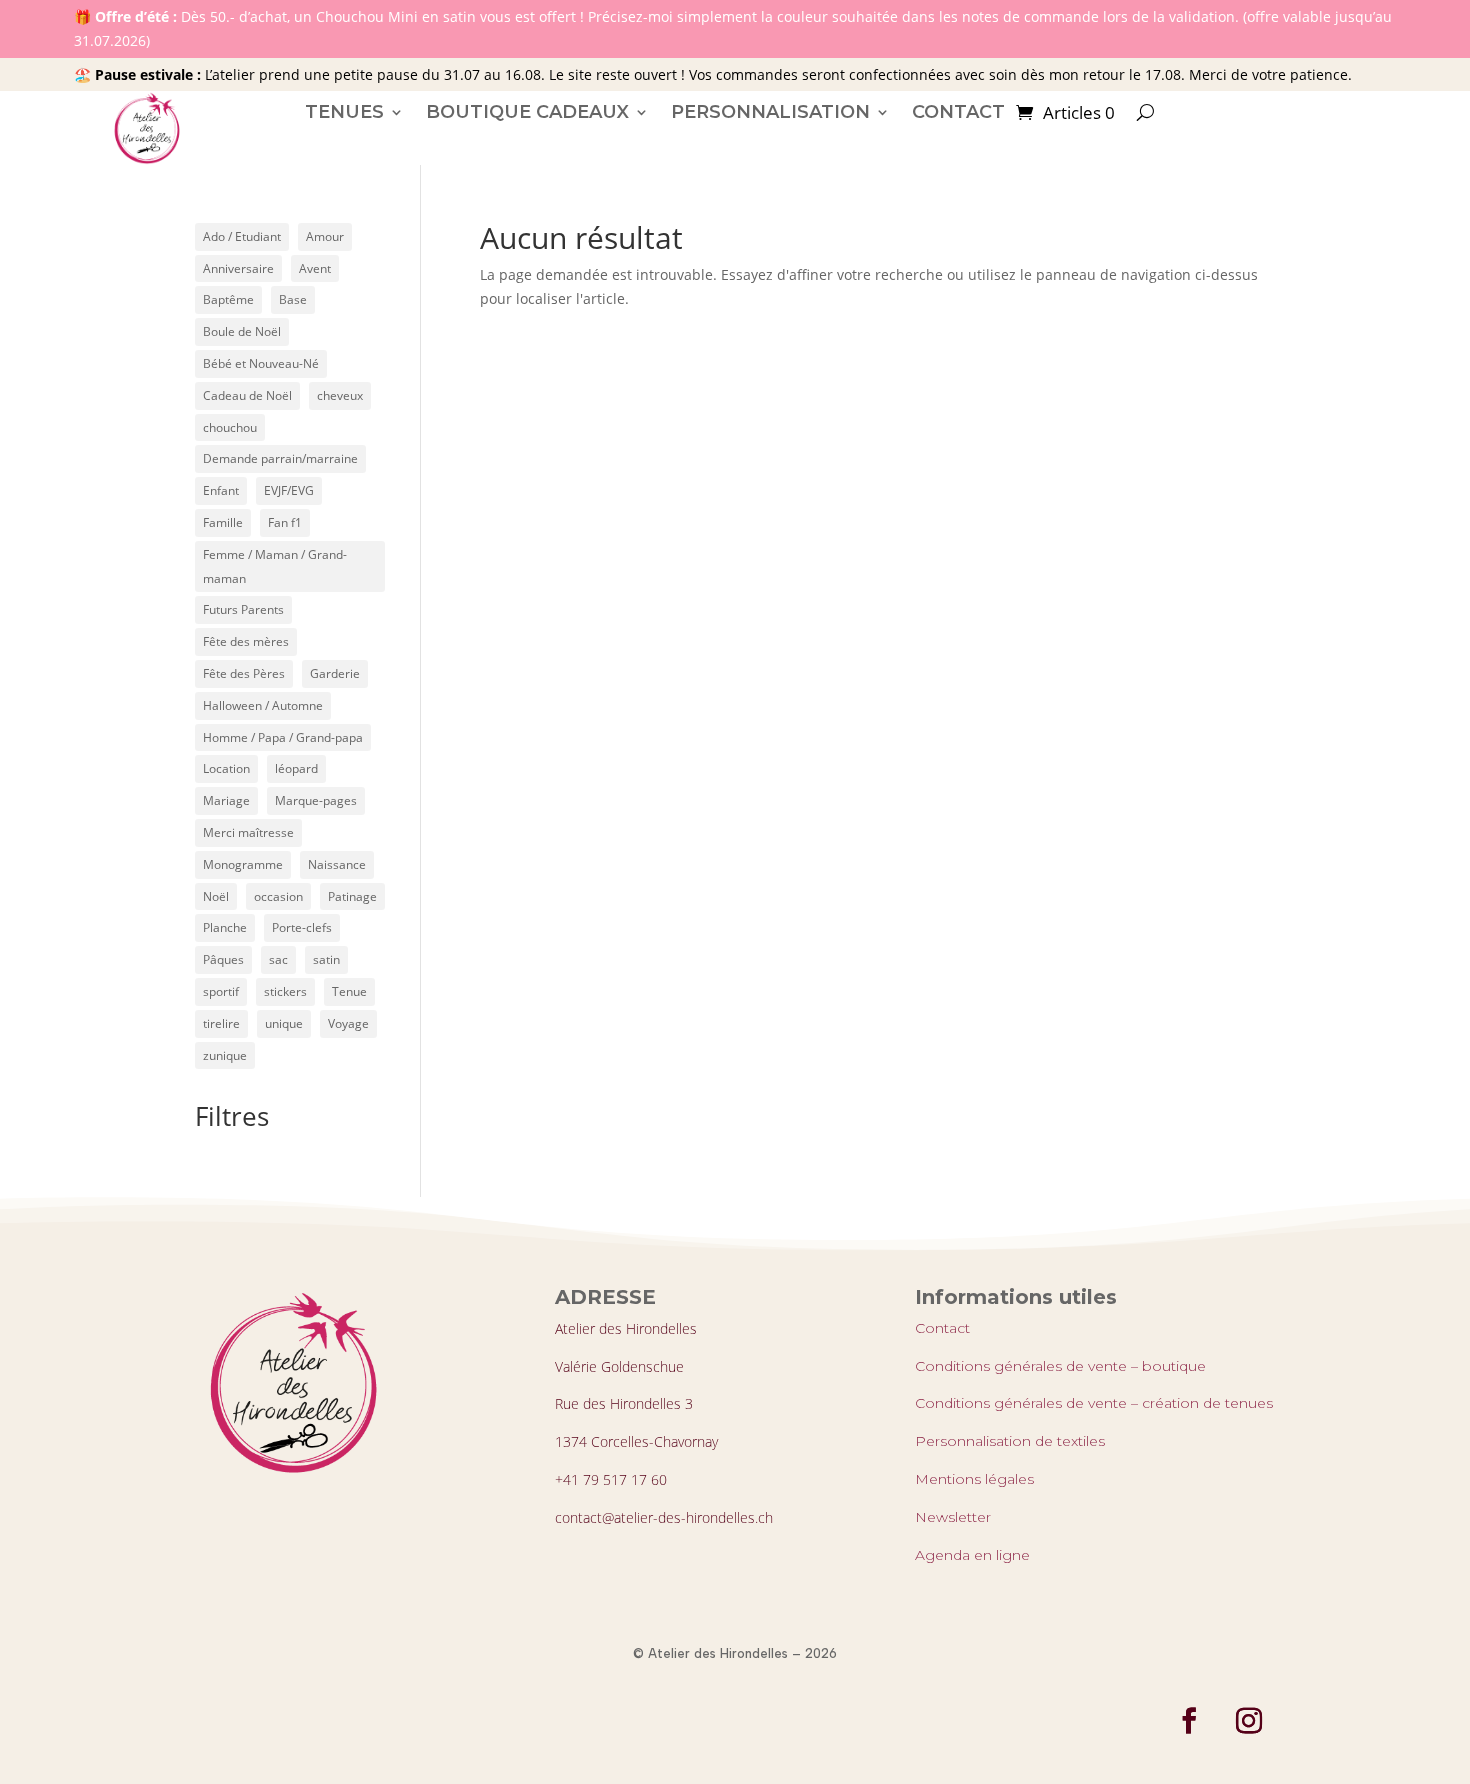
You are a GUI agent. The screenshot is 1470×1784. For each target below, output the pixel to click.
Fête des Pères (244, 673)
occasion (278, 896)
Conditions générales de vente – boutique (1060, 1366)
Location (226, 768)
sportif (221, 991)
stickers (285, 991)
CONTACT (958, 112)
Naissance (337, 864)
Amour (325, 236)
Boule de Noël (242, 331)
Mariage (226, 800)
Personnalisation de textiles (1010, 1441)
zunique (225, 1055)
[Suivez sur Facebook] (1189, 1721)
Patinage (352, 896)
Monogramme (243, 864)
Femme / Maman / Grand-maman (275, 566)
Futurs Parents (243, 609)
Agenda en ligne (972, 1555)
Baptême (228, 299)
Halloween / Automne (263, 705)
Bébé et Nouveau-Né (261, 363)
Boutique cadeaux (527, 112)
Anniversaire (238, 268)
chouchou (230, 427)
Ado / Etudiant (242, 236)
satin (326, 959)
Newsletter (953, 1517)
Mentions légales (974, 1479)
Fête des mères (246, 641)
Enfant (221, 490)
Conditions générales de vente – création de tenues (1094, 1403)
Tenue (349, 991)
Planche (225, 927)
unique (284, 1023)
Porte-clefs (302, 927)
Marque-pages (316, 800)
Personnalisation (770, 112)
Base (293, 299)
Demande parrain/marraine (280, 458)
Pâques (223, 959)
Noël (216, 896)
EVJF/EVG (289, 490)
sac (278, 959)
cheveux (340, 395)
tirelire (221, 1023)
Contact (942, 1328)
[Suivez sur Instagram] (1249, 1721)
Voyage (348, 1023)
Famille (223, 522)
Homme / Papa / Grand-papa (283, 737)
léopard (296, 768)
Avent (315, 268)
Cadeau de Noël (247, 395)
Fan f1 (285, 522)
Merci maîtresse (248, 832)
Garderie (335, 673)
